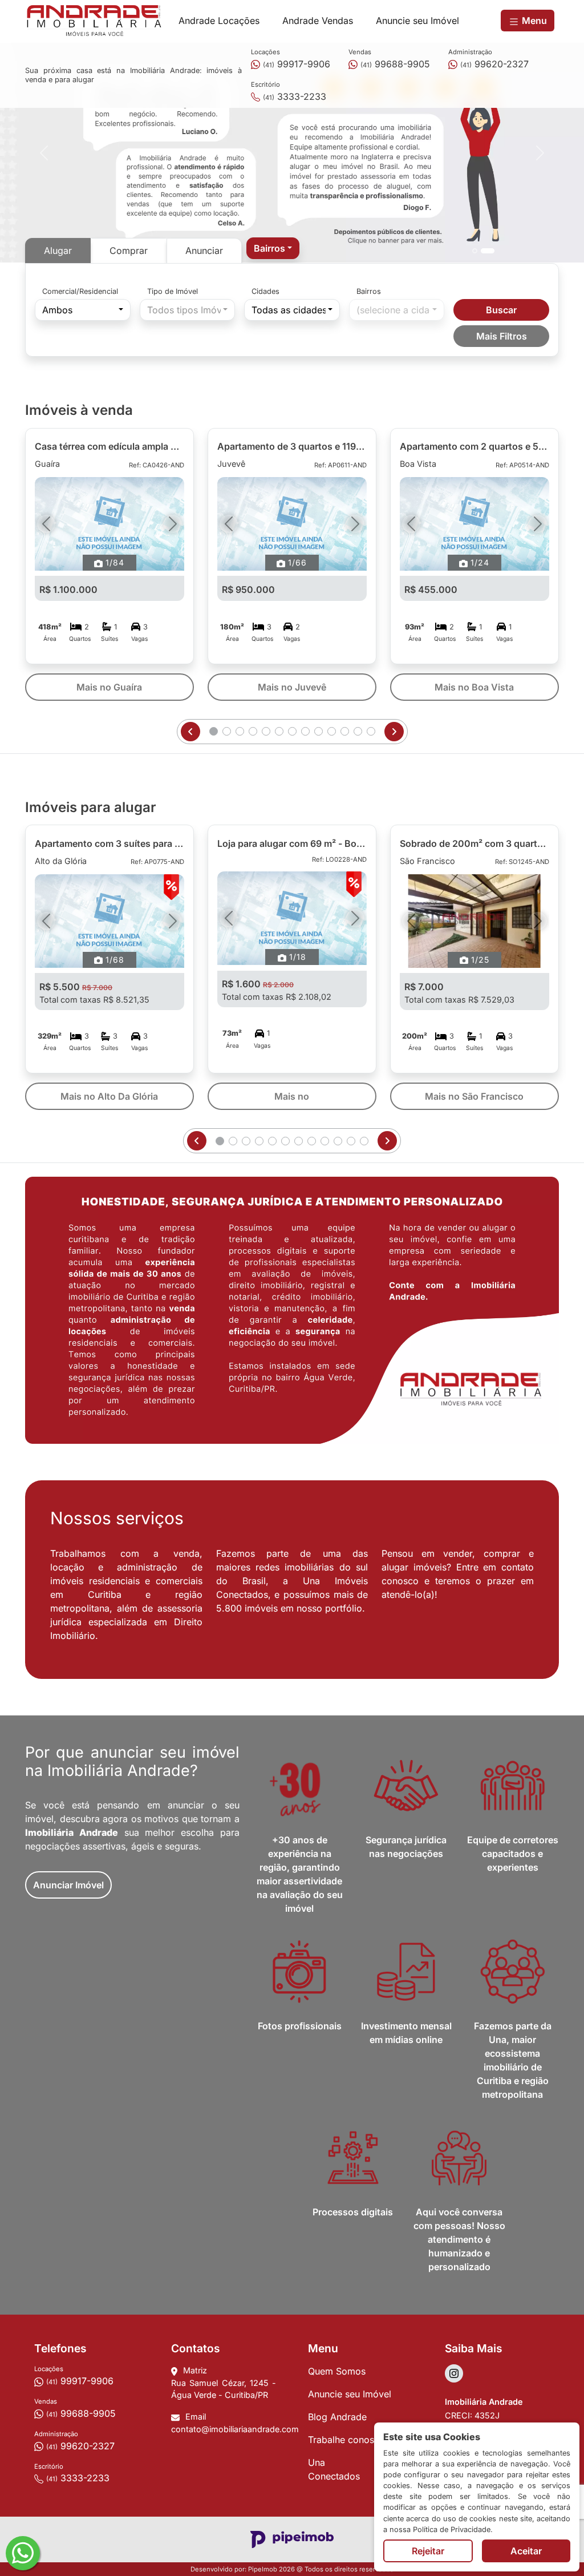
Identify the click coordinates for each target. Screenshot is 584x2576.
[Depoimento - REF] (488, 251)
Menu (533, 21)
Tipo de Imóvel (173, 291)
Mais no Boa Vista (474, 687)
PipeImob (263, 2569)
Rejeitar (428, 2551)
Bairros (369, 291)
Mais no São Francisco (474, 1096)
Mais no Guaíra (109, 687)
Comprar (129, 251)
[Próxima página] (394, 732)
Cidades (265, 291)
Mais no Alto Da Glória (109, 1096)
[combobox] (273, 248)
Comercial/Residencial (80, 291)
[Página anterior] (190, 732)
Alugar (58, 251)
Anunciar (204, 251)
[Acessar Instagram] (454, 2373)
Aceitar (526, 2551)
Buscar (501, 310)
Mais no (292, 1096)
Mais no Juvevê (292, 687)
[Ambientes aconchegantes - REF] (475, 251)
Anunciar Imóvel (68, 1885)
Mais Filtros (502, 336)
